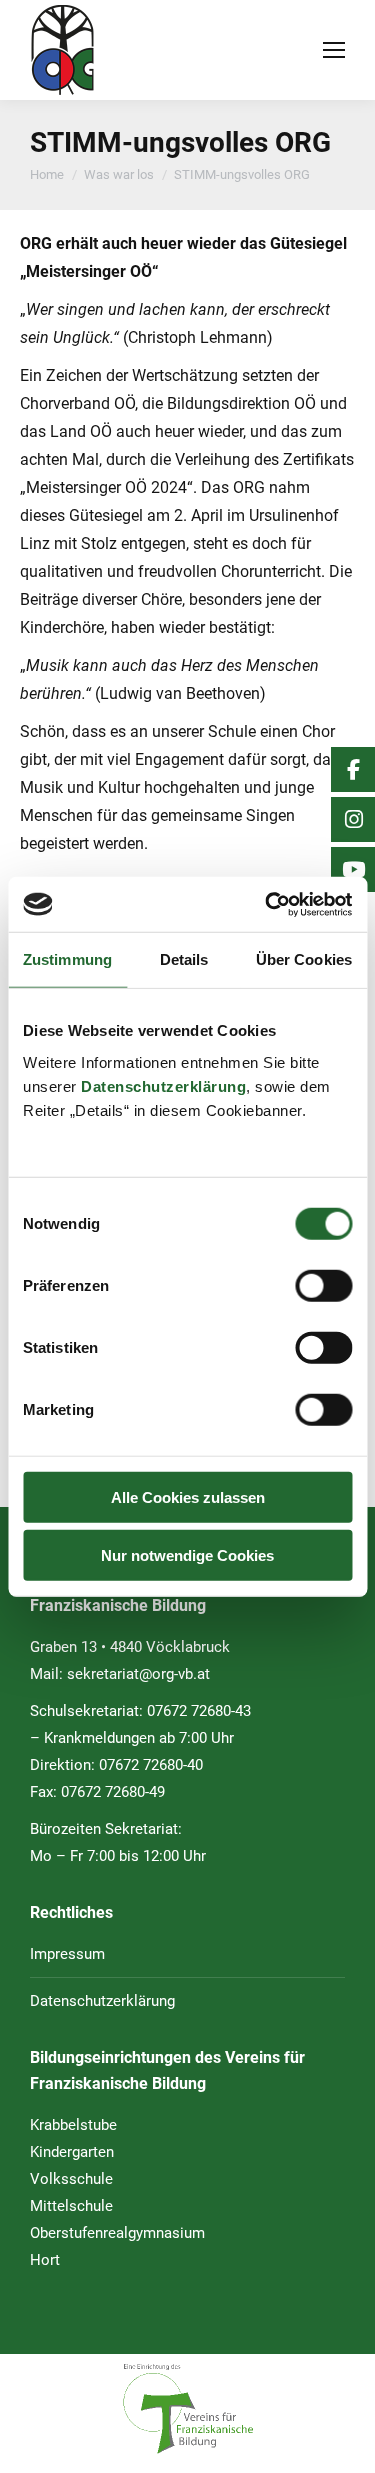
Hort (45, 2260)
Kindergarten (72, 2152)
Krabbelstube (73, 2125)
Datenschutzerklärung (163, 1085)
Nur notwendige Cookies (187, 1555)
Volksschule (71, 2179)
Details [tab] (184, 959)
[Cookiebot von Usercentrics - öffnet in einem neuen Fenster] (267, 904)
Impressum (67, 1954)
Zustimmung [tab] (67, 959)
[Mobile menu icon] (334, 50)
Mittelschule (71, 2206)
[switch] (323, 1285)
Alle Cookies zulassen (188, 1496)
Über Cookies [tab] (304, 959)
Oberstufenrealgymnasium (117, 2233)
